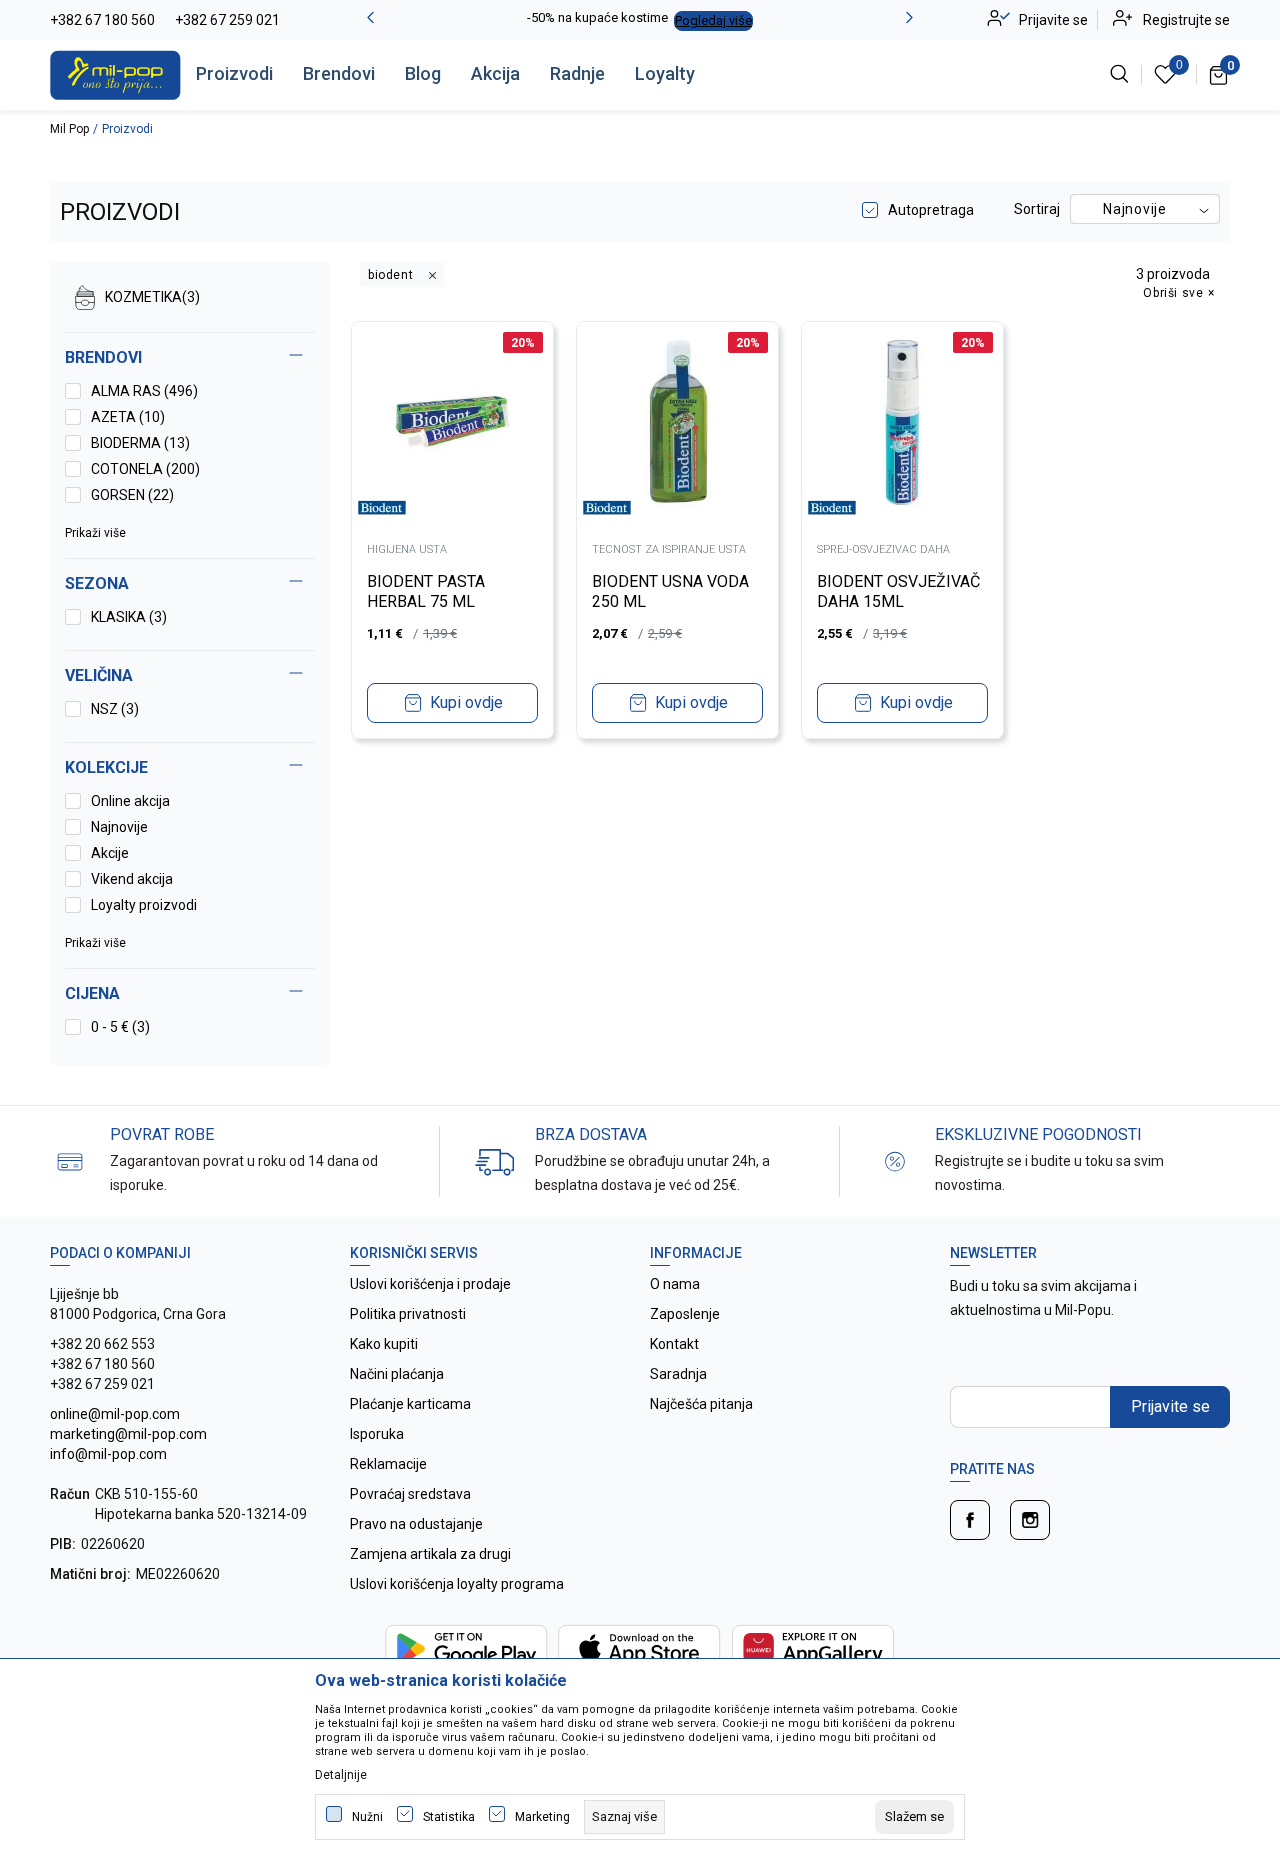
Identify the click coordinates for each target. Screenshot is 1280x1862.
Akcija (495, 73)
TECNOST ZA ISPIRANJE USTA (669, 549)
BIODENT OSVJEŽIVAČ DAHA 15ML (898, 591)
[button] (190, 994)
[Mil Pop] (115, 74)
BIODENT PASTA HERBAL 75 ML (426, 591)
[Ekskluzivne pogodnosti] (895, 1160)
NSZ (115, 709)
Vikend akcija (132, 879)
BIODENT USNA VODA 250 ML (670, 591)
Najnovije (119, 827)
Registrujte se (1186, 20)
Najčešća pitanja (701, 1404)
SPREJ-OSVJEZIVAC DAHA (883, 549)
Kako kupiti (384, 1344)
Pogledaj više (713, 20)
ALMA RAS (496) (144, 391)
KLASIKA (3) (129, 617)
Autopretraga (931, 210)
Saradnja (678, 1374)
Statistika (449, 1817)
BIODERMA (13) (140, 443)
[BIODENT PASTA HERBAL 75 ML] (452, 422)
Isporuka (377, 1434)
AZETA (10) (128, 417)
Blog (423, 73)
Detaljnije (341, 1775)
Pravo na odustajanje (416, 1524)
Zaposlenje (685, 1314)
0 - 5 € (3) (120, 1027)
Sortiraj (1037, 209)
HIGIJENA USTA (407, 549)
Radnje (577, 73)
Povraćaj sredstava (410, 1494)
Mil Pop (69, 129)
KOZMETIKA (152, 297)
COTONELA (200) (145, 469)
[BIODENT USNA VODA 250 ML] (677, 422)
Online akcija (130, 801)
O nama (675, 1284)
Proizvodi (234, 73)
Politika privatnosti (408, 1314)
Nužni (367, 1817)
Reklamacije (388, 1464)
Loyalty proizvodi (144, 905)
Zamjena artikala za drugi (430, 1554)
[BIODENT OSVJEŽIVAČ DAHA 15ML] (902, 422)
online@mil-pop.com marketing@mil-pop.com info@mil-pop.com (128, 1434)
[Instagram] (1030, 1520)
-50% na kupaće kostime (597, 17)
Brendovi (339, 73)
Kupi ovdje (466, 702)
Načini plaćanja (397, 1374)
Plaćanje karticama (410, 1404)
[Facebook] (970, 1520)
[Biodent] (382, 507)
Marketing (542, 1817)
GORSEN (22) (132, 495)
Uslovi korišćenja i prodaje (430, 1284)
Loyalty (665, 73)
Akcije (110, 853)
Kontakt (674, 1344)
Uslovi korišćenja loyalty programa (457, 1584)
